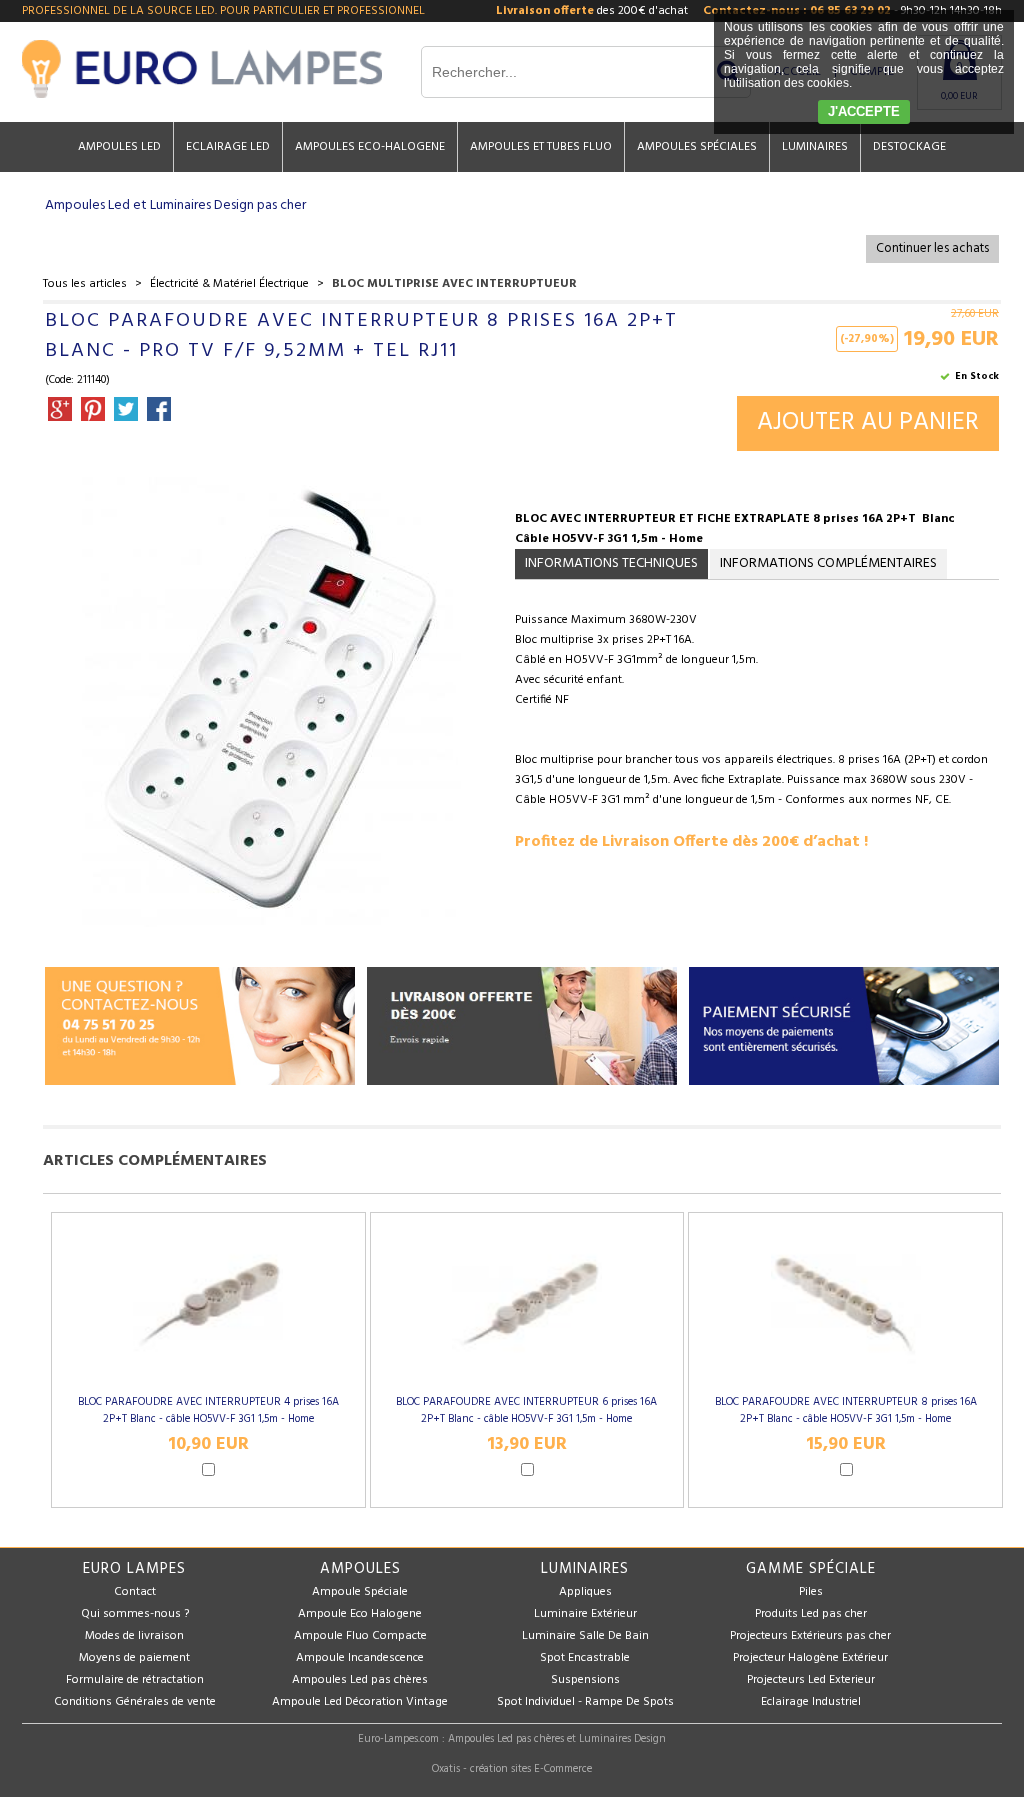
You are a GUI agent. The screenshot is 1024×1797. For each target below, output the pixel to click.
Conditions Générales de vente (135, 1702)
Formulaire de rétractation (135, 1680)
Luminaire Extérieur (585, 1614)
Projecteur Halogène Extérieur (810, 1658)
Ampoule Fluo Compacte (360, 1636)
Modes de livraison (134, 1636)
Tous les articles (85, 284)
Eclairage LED (228, 147)
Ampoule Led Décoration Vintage (360, 1702)
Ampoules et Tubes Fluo (541, 147)
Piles (811, 1592)
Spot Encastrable (585, 1658)
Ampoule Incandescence (360, 1658)
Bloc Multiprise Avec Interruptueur (454, 284)
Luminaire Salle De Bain (585, 1636)
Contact (135, 1592)
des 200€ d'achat (592, 11)
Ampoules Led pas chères (360, 1680)
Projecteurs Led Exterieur (811, 1680)
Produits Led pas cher (811, 1614)
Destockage (909, 147)
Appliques (585, 1592)
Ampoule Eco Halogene (360, 1614)
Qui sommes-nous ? (135, 1614)
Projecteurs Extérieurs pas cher (810, 1636)
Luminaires (815, 147)
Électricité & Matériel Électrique (229, 284)
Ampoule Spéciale (360, 1592)
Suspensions (585, 1680)
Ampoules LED (119, 147)
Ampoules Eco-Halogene (370, 147)
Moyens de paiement (134, 1658)
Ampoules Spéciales (697, 147)
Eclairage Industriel (811, 1702)
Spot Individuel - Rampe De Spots (585, 1702)
